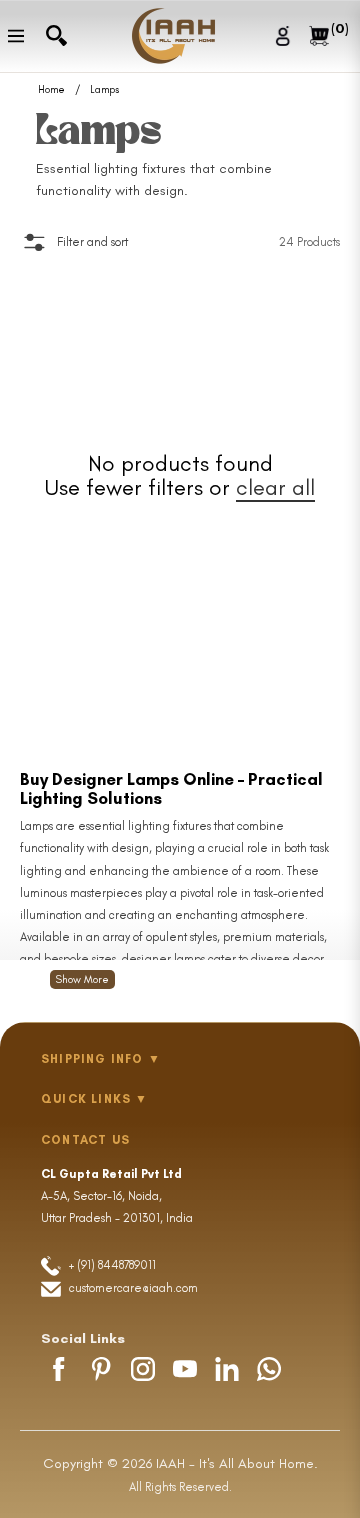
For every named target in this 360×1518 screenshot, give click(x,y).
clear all (275, 487)
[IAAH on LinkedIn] (227, 1369)
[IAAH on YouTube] (185, 1369)
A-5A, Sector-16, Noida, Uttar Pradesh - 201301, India (117, 1196)
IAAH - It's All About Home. (237, 1463)
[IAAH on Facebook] (59, 1369)
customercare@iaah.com (133, 1288)
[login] (285, 35)
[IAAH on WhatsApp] (269, 1369)
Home (51, 90)
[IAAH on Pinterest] (101, 1369)
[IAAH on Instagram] (143, 1369)
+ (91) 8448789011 (111, 1265)
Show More (82, 979)
